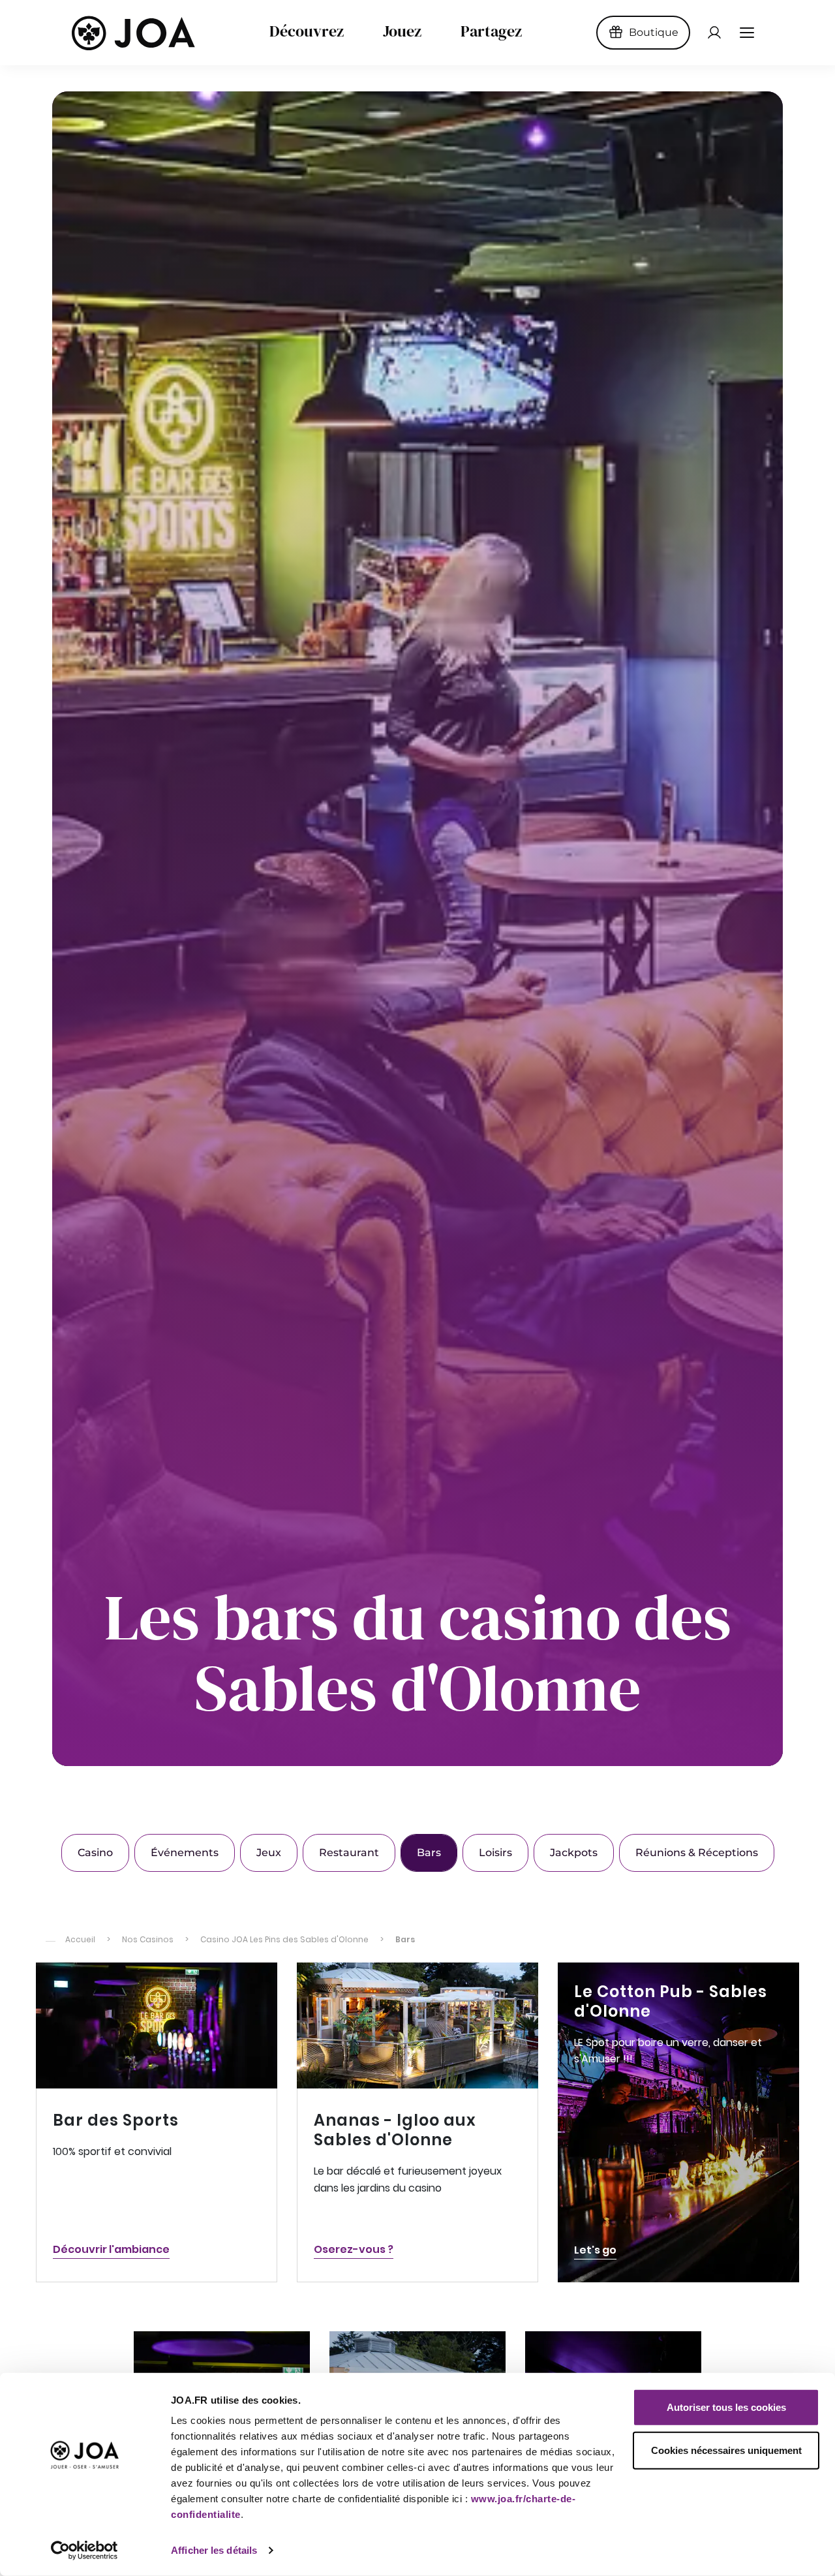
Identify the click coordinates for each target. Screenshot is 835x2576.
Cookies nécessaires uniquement (726, 2450)
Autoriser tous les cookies (726, 2407)
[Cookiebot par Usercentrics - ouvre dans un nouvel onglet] (84, 2551)
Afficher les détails (214, 2550)
